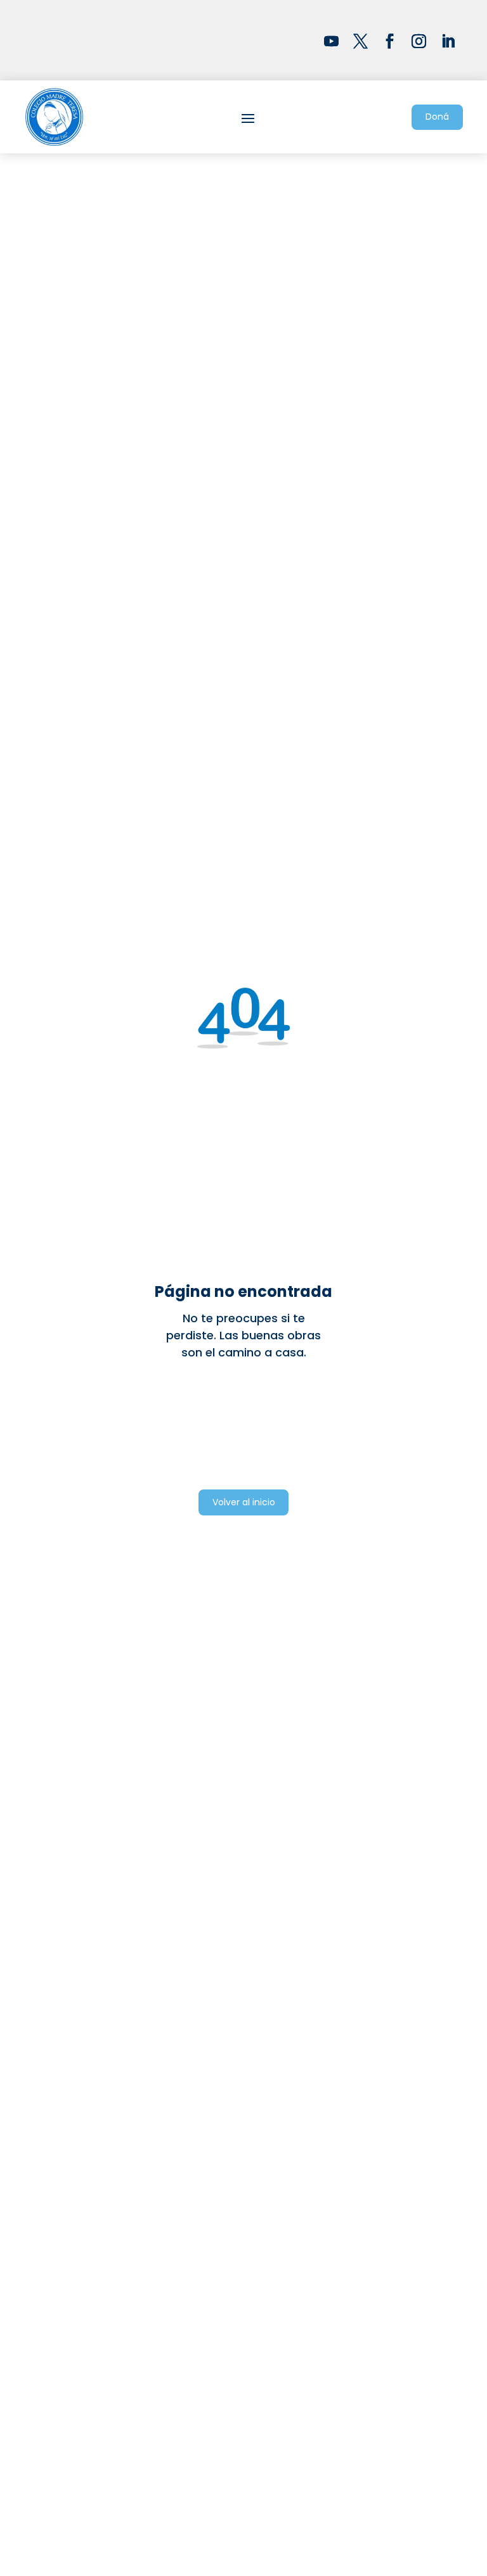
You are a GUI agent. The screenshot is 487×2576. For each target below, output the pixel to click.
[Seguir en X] (361, 41)
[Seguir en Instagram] (419, 41)
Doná (437, 117)
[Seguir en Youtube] (332, 41)
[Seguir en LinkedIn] (448, 41)
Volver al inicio (244, 1502)
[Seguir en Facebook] (390, 41)
